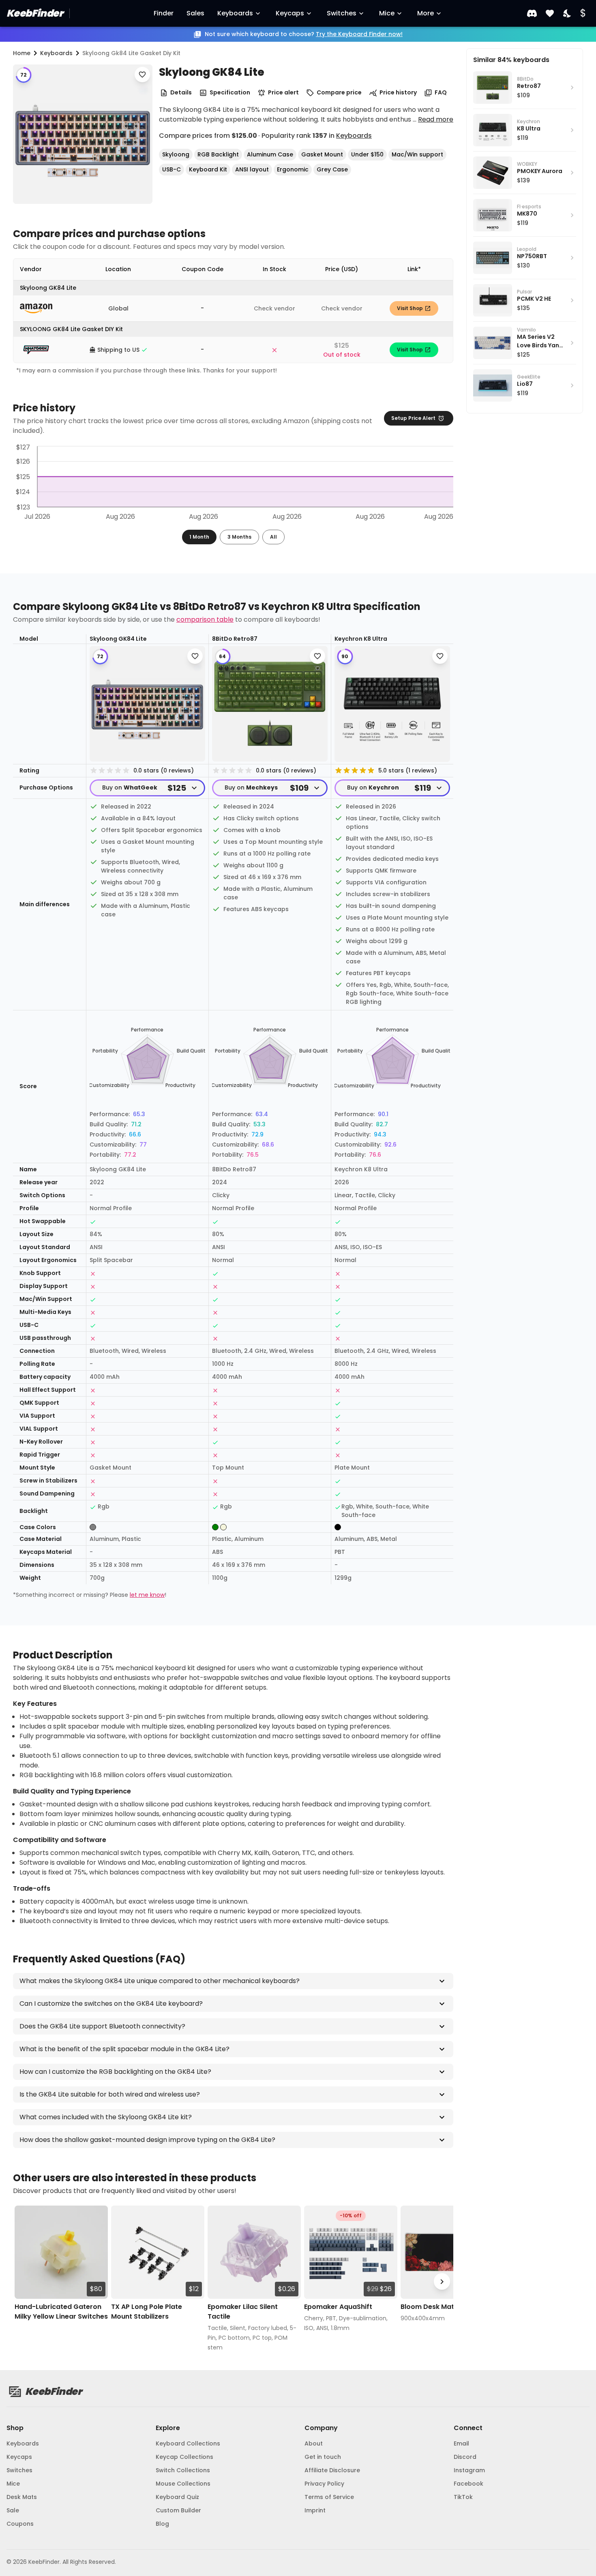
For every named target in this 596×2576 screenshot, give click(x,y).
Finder (164, 13)
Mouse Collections (183, 2484)
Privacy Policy (324, 2484)
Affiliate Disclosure (332, 2470)
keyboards (56, 53)
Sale (13, 2510)
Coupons (20, 2524)
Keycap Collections (184, 2457)
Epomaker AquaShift (338, 2307)
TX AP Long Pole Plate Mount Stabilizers (147, 2312)
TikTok (463, 2497)
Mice (387, 13)
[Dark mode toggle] (568, 14)
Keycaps (290, 13)
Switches (342, 13)
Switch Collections (183, 2470)
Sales (195, 13)
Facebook (468, 2484)
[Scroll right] (442, 2282)
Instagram (469, 2470)
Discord (465, 2457)
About (314, 2443)
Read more (436, 119)
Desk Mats (22, 2497)
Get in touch (323, 2457)
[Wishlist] (550, 14)
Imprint (315, 2510)
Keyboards (235, 13)
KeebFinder (35, 13)
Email (461, 2443)
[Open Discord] (532, 13)
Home (22, 53)
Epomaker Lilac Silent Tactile (243, 2312)
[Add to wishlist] (142, 75)
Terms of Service (329, 2497)
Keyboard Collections (188, 2443)
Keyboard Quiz (177, 2497)
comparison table (205, 619)
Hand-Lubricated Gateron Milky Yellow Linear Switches (61, 2312)
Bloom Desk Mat (427, 2307)
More (426, 13)
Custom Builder (178, 2510)
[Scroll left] (24, 2282)
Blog (162, 2524)
